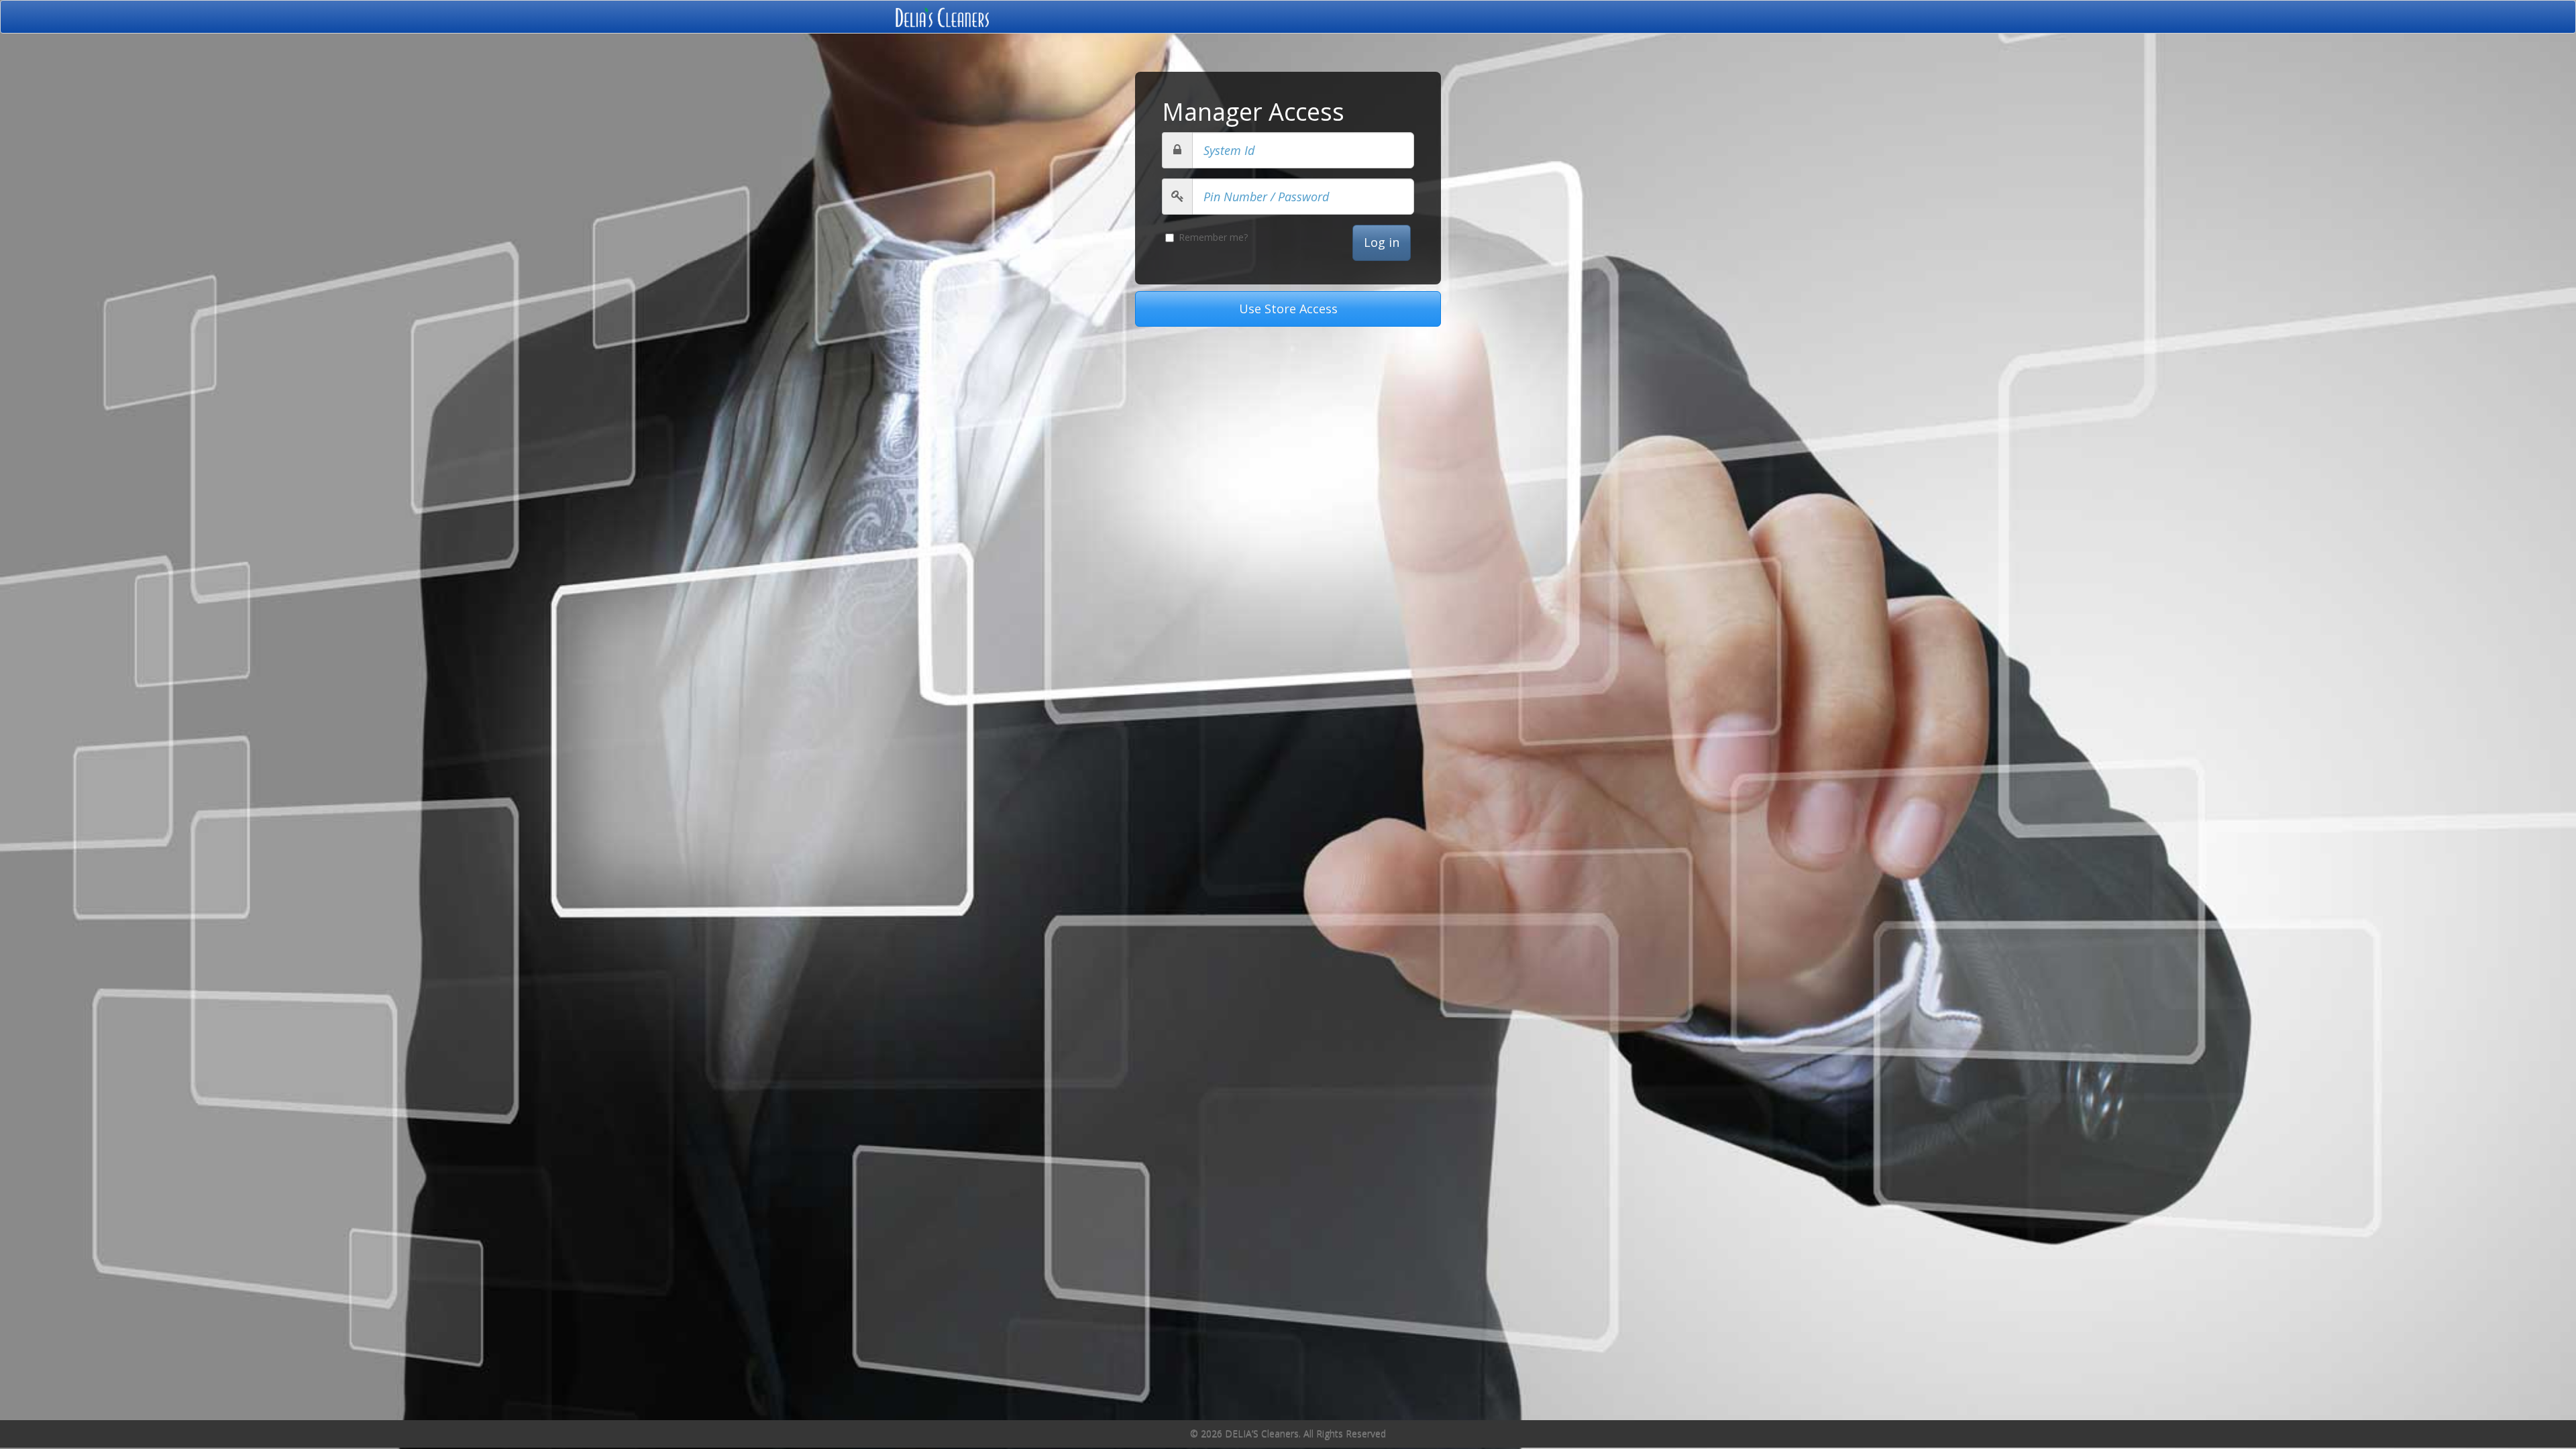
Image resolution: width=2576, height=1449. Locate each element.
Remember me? (1213, 237)
